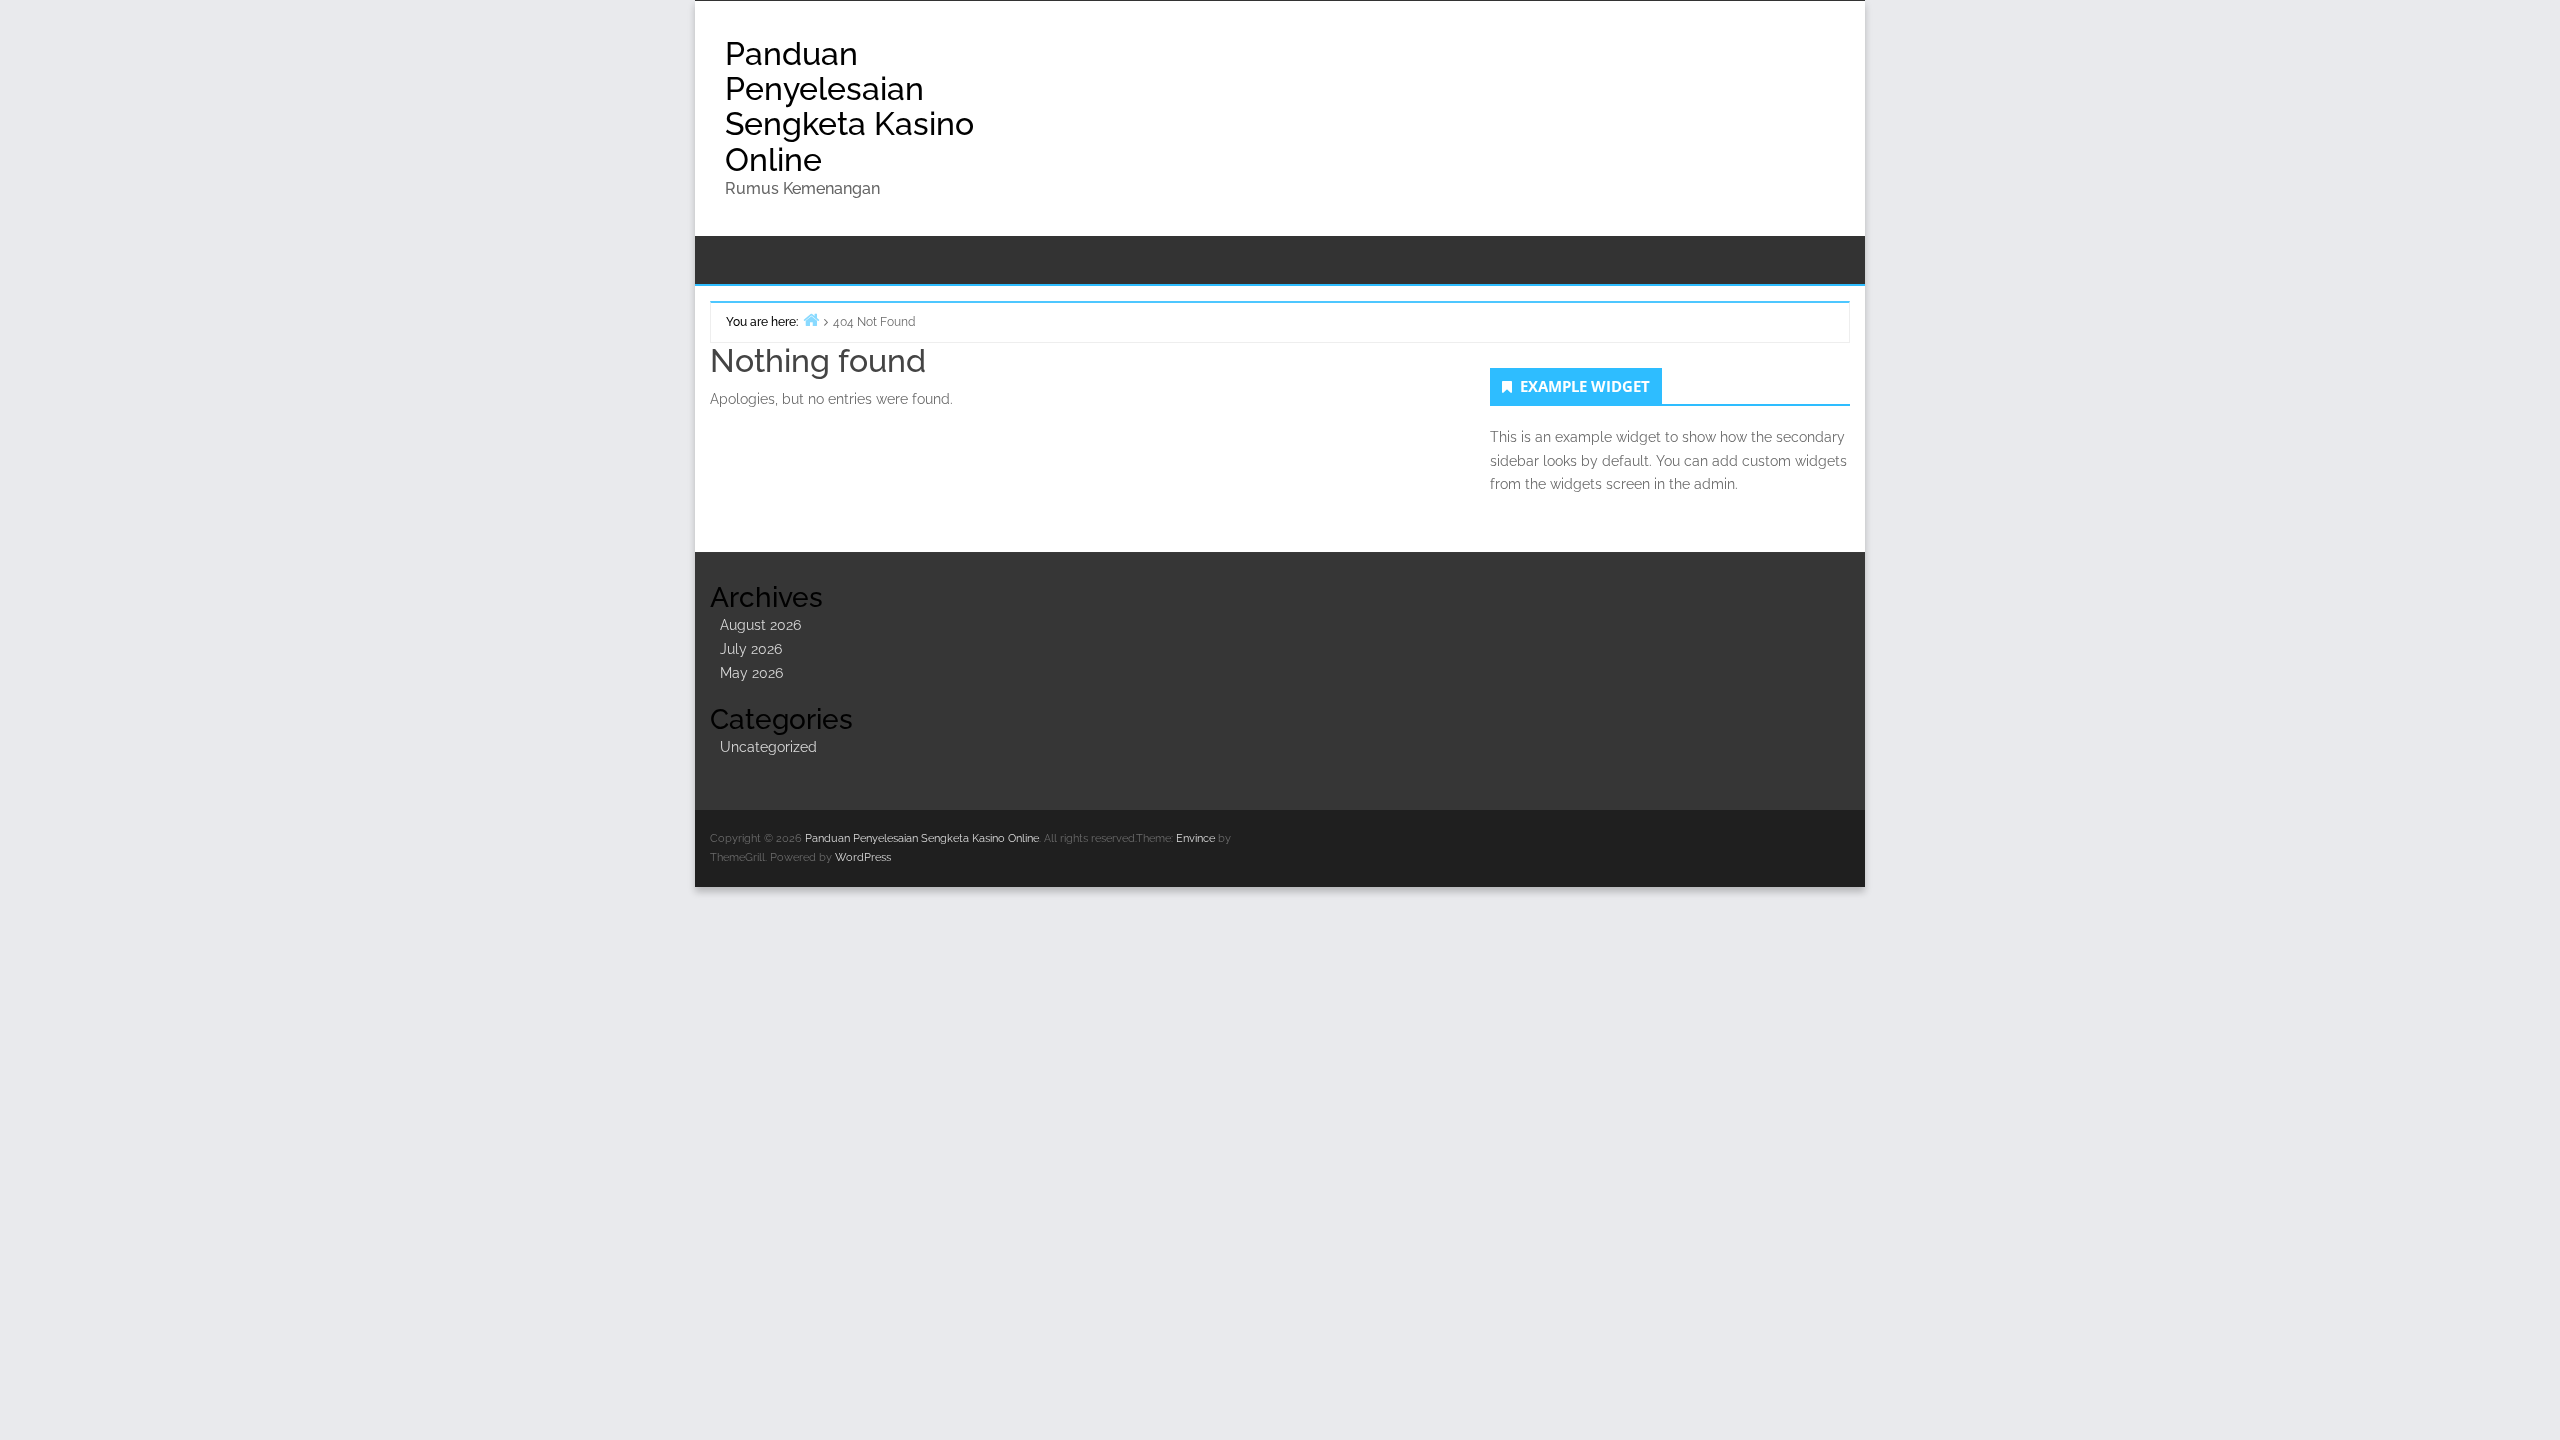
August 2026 (760, 625)
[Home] (811, 319)
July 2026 (751, 649)
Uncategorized (768, 747)
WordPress (863, 857)
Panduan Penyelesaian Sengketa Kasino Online (849, 106)
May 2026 (751, 673)
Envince (1195, 838)
